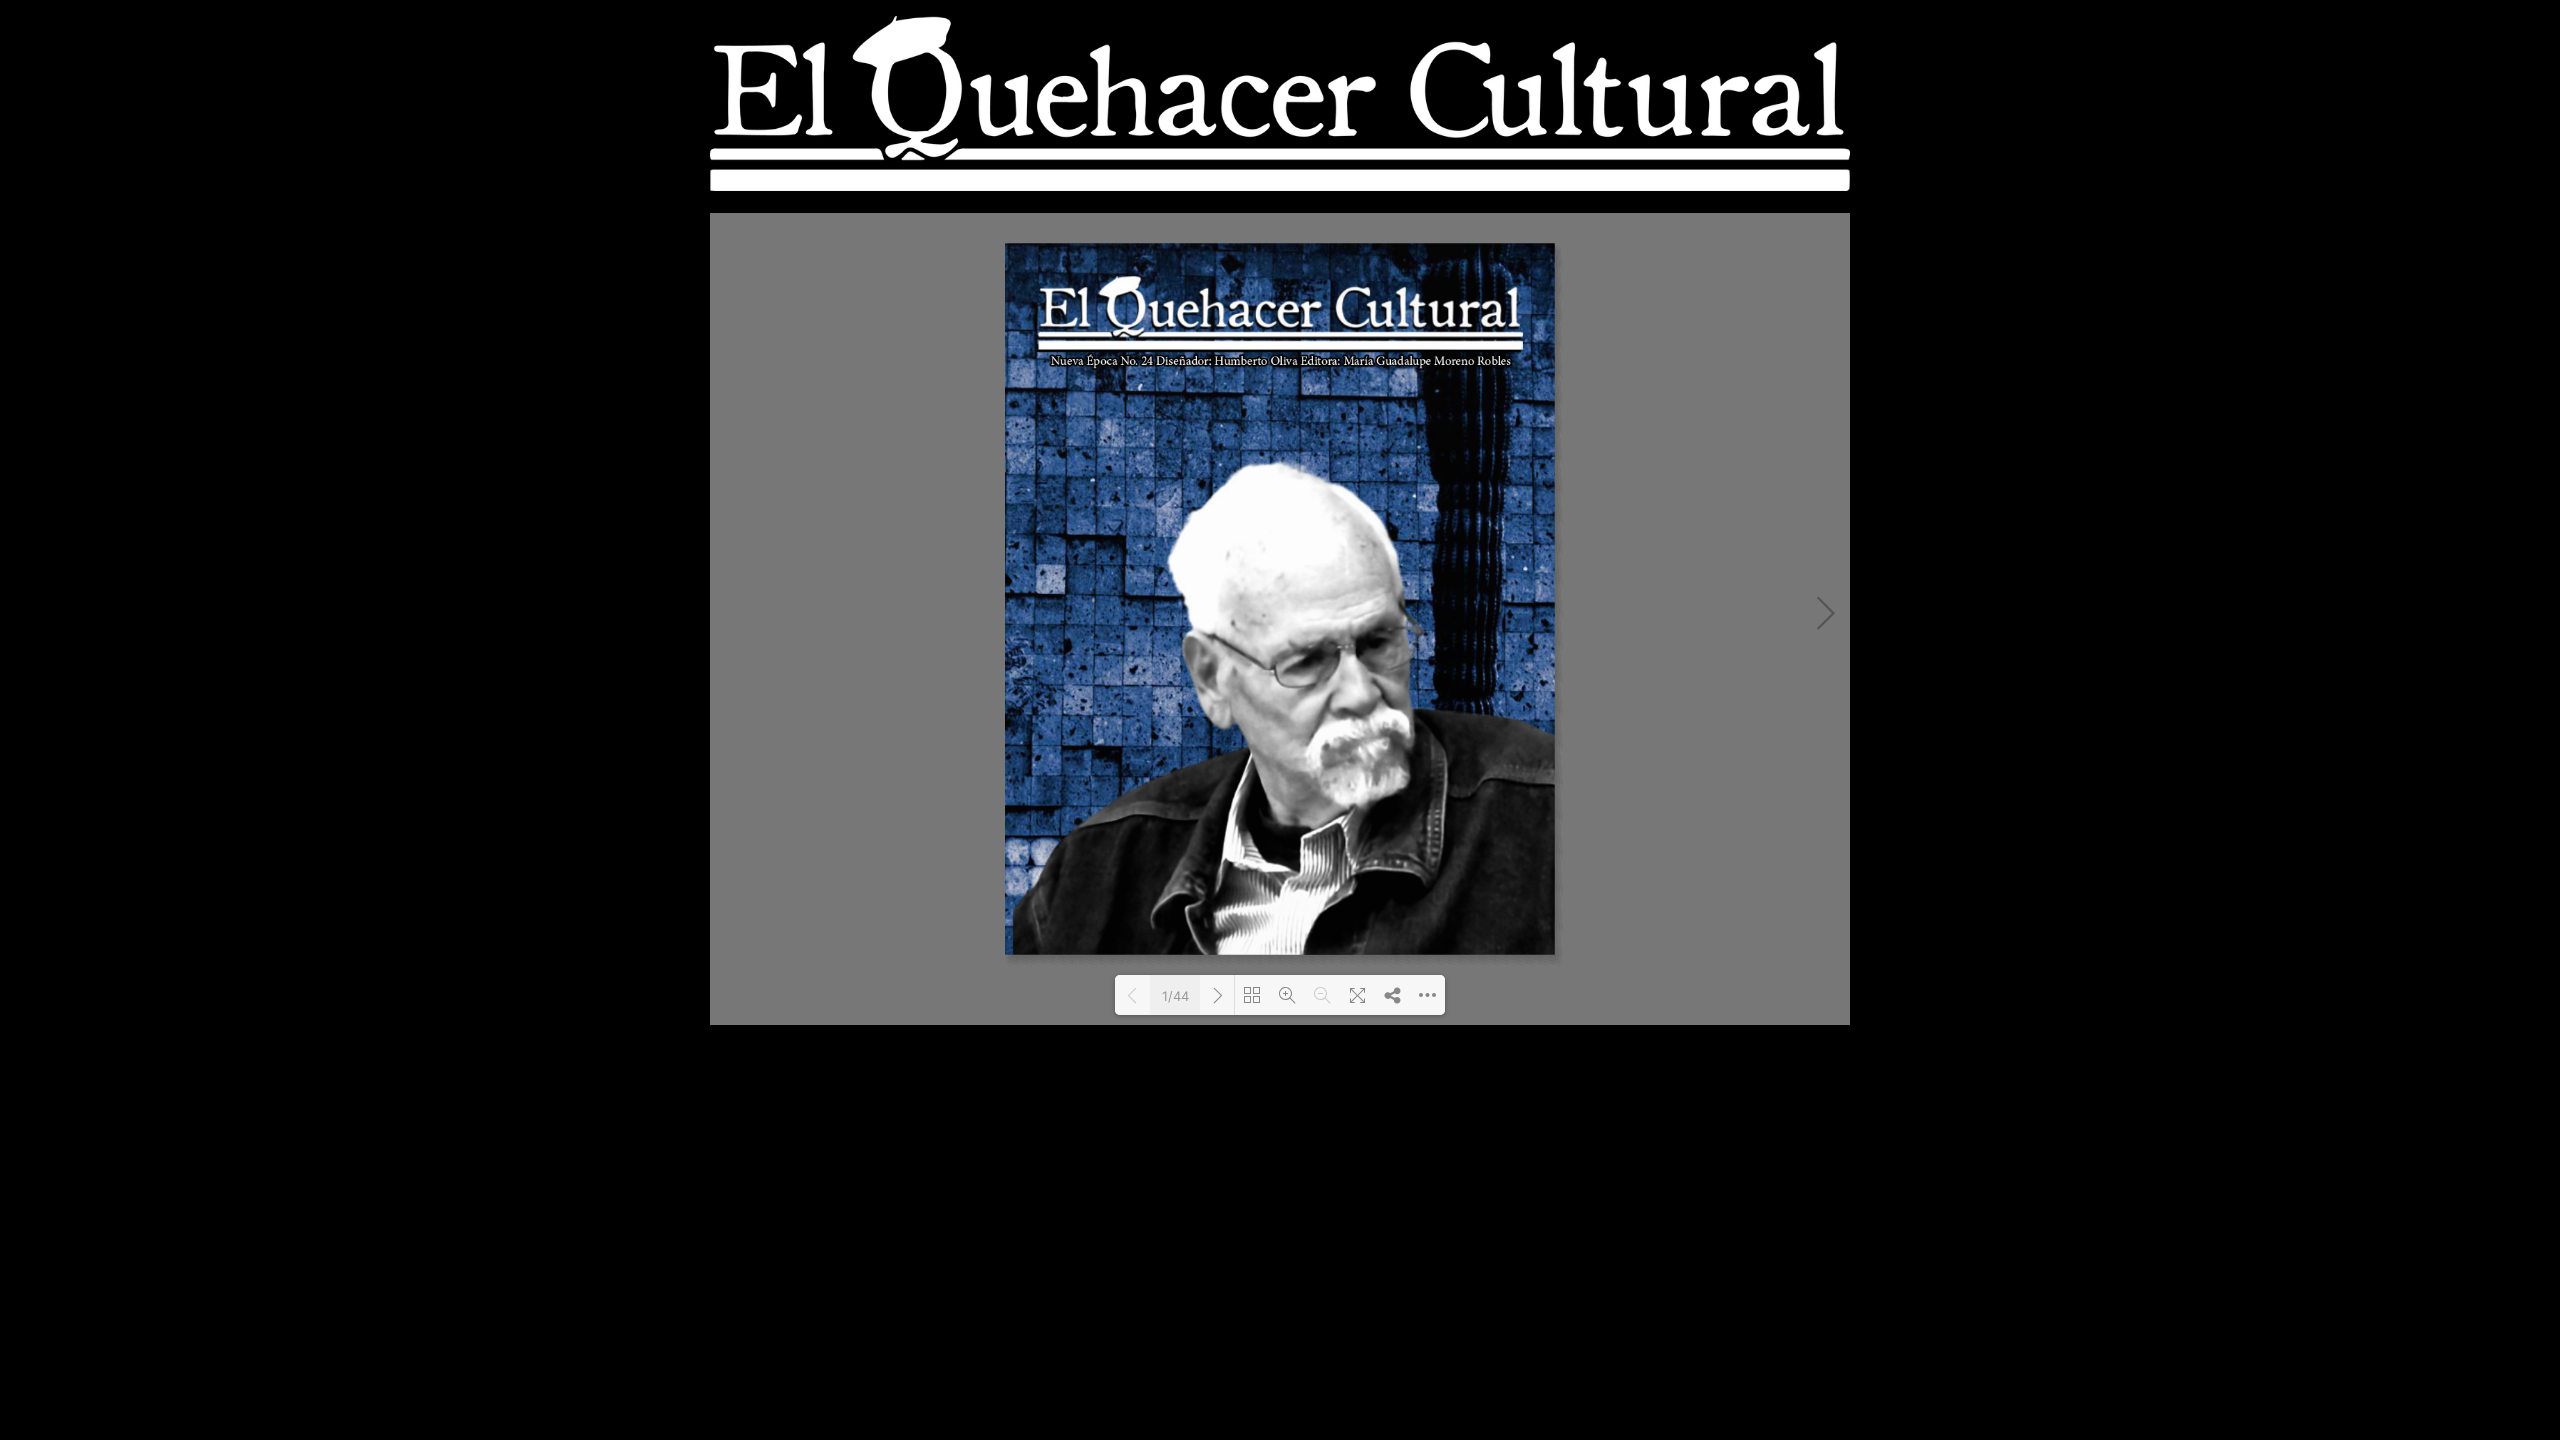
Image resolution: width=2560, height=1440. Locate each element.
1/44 (1175, 996)
